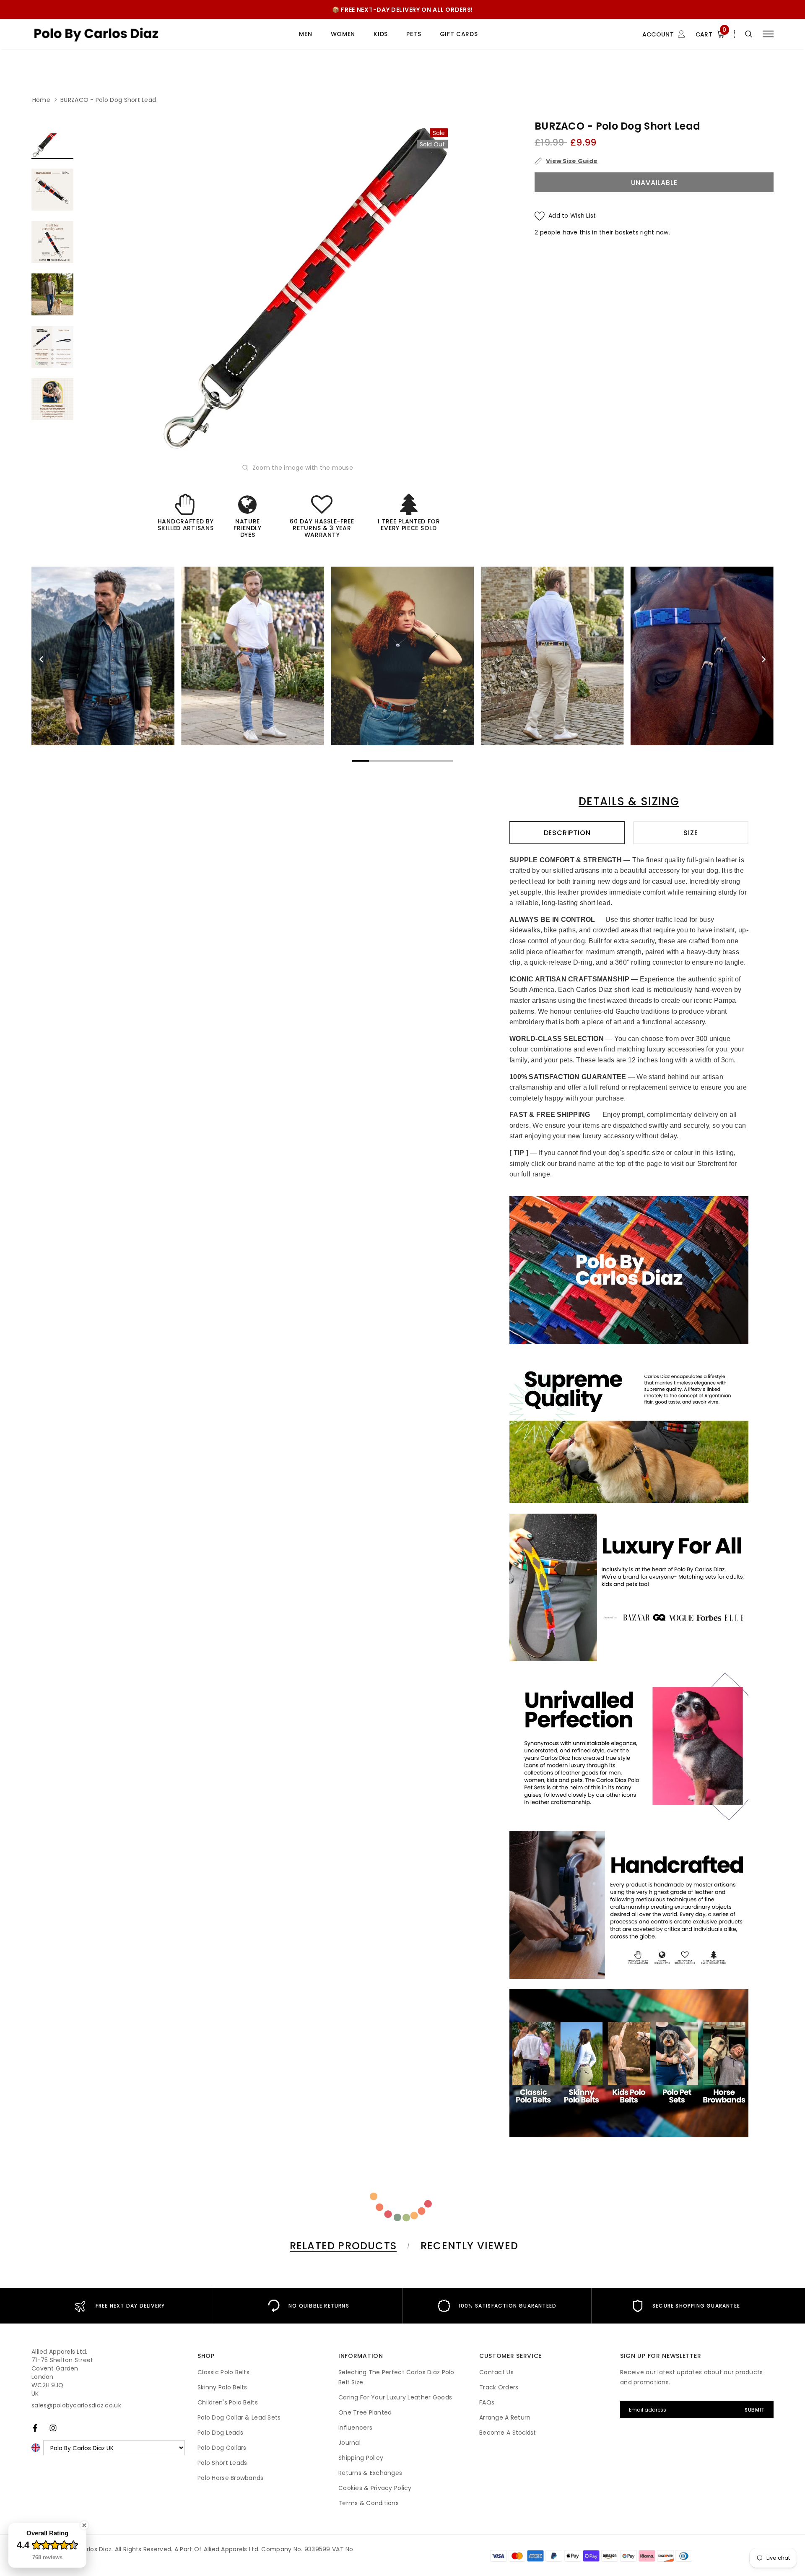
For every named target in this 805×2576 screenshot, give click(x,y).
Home (41, 100)
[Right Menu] (768, 34)
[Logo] (96, 34)
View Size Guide (572, 161)
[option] (305, 289)
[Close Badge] (84, 2525)
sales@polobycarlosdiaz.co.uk (76, 2405)
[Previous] (42, 659)
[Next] (763, 659)
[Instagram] (53, 2428)
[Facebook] (35, 2428)
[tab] (342, 2246)
